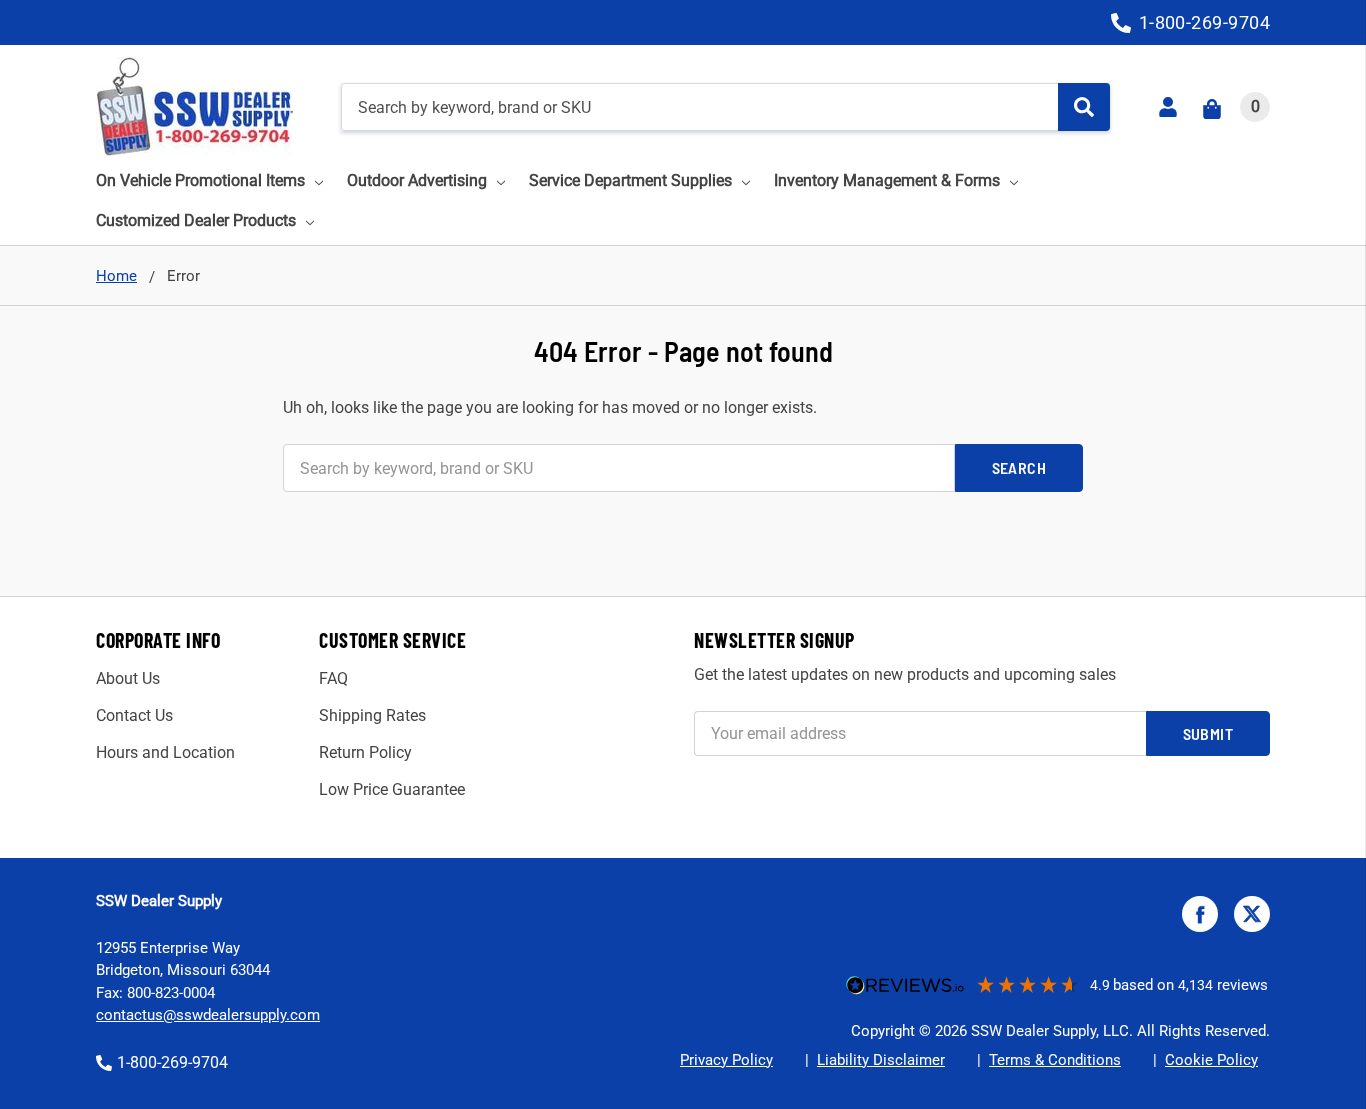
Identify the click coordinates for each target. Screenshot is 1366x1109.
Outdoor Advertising (417, 180)
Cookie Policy (1211, 1060)
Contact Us (134, 715)
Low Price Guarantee (392, 789)
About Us (128, 678)
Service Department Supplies (630, 180)
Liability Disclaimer (881, 1060)
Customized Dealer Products (196, 220)
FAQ (333, 678)
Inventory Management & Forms (887, 180)
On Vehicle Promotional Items (200, 180)
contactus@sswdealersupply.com (208, 1015)
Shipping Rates (372, 715)
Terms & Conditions (1055, 1060)
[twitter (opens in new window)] (1252, 914)
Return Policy (365, 752)
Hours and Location (165, 752)
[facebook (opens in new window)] (1200, 914)
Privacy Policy (726, 1060)
